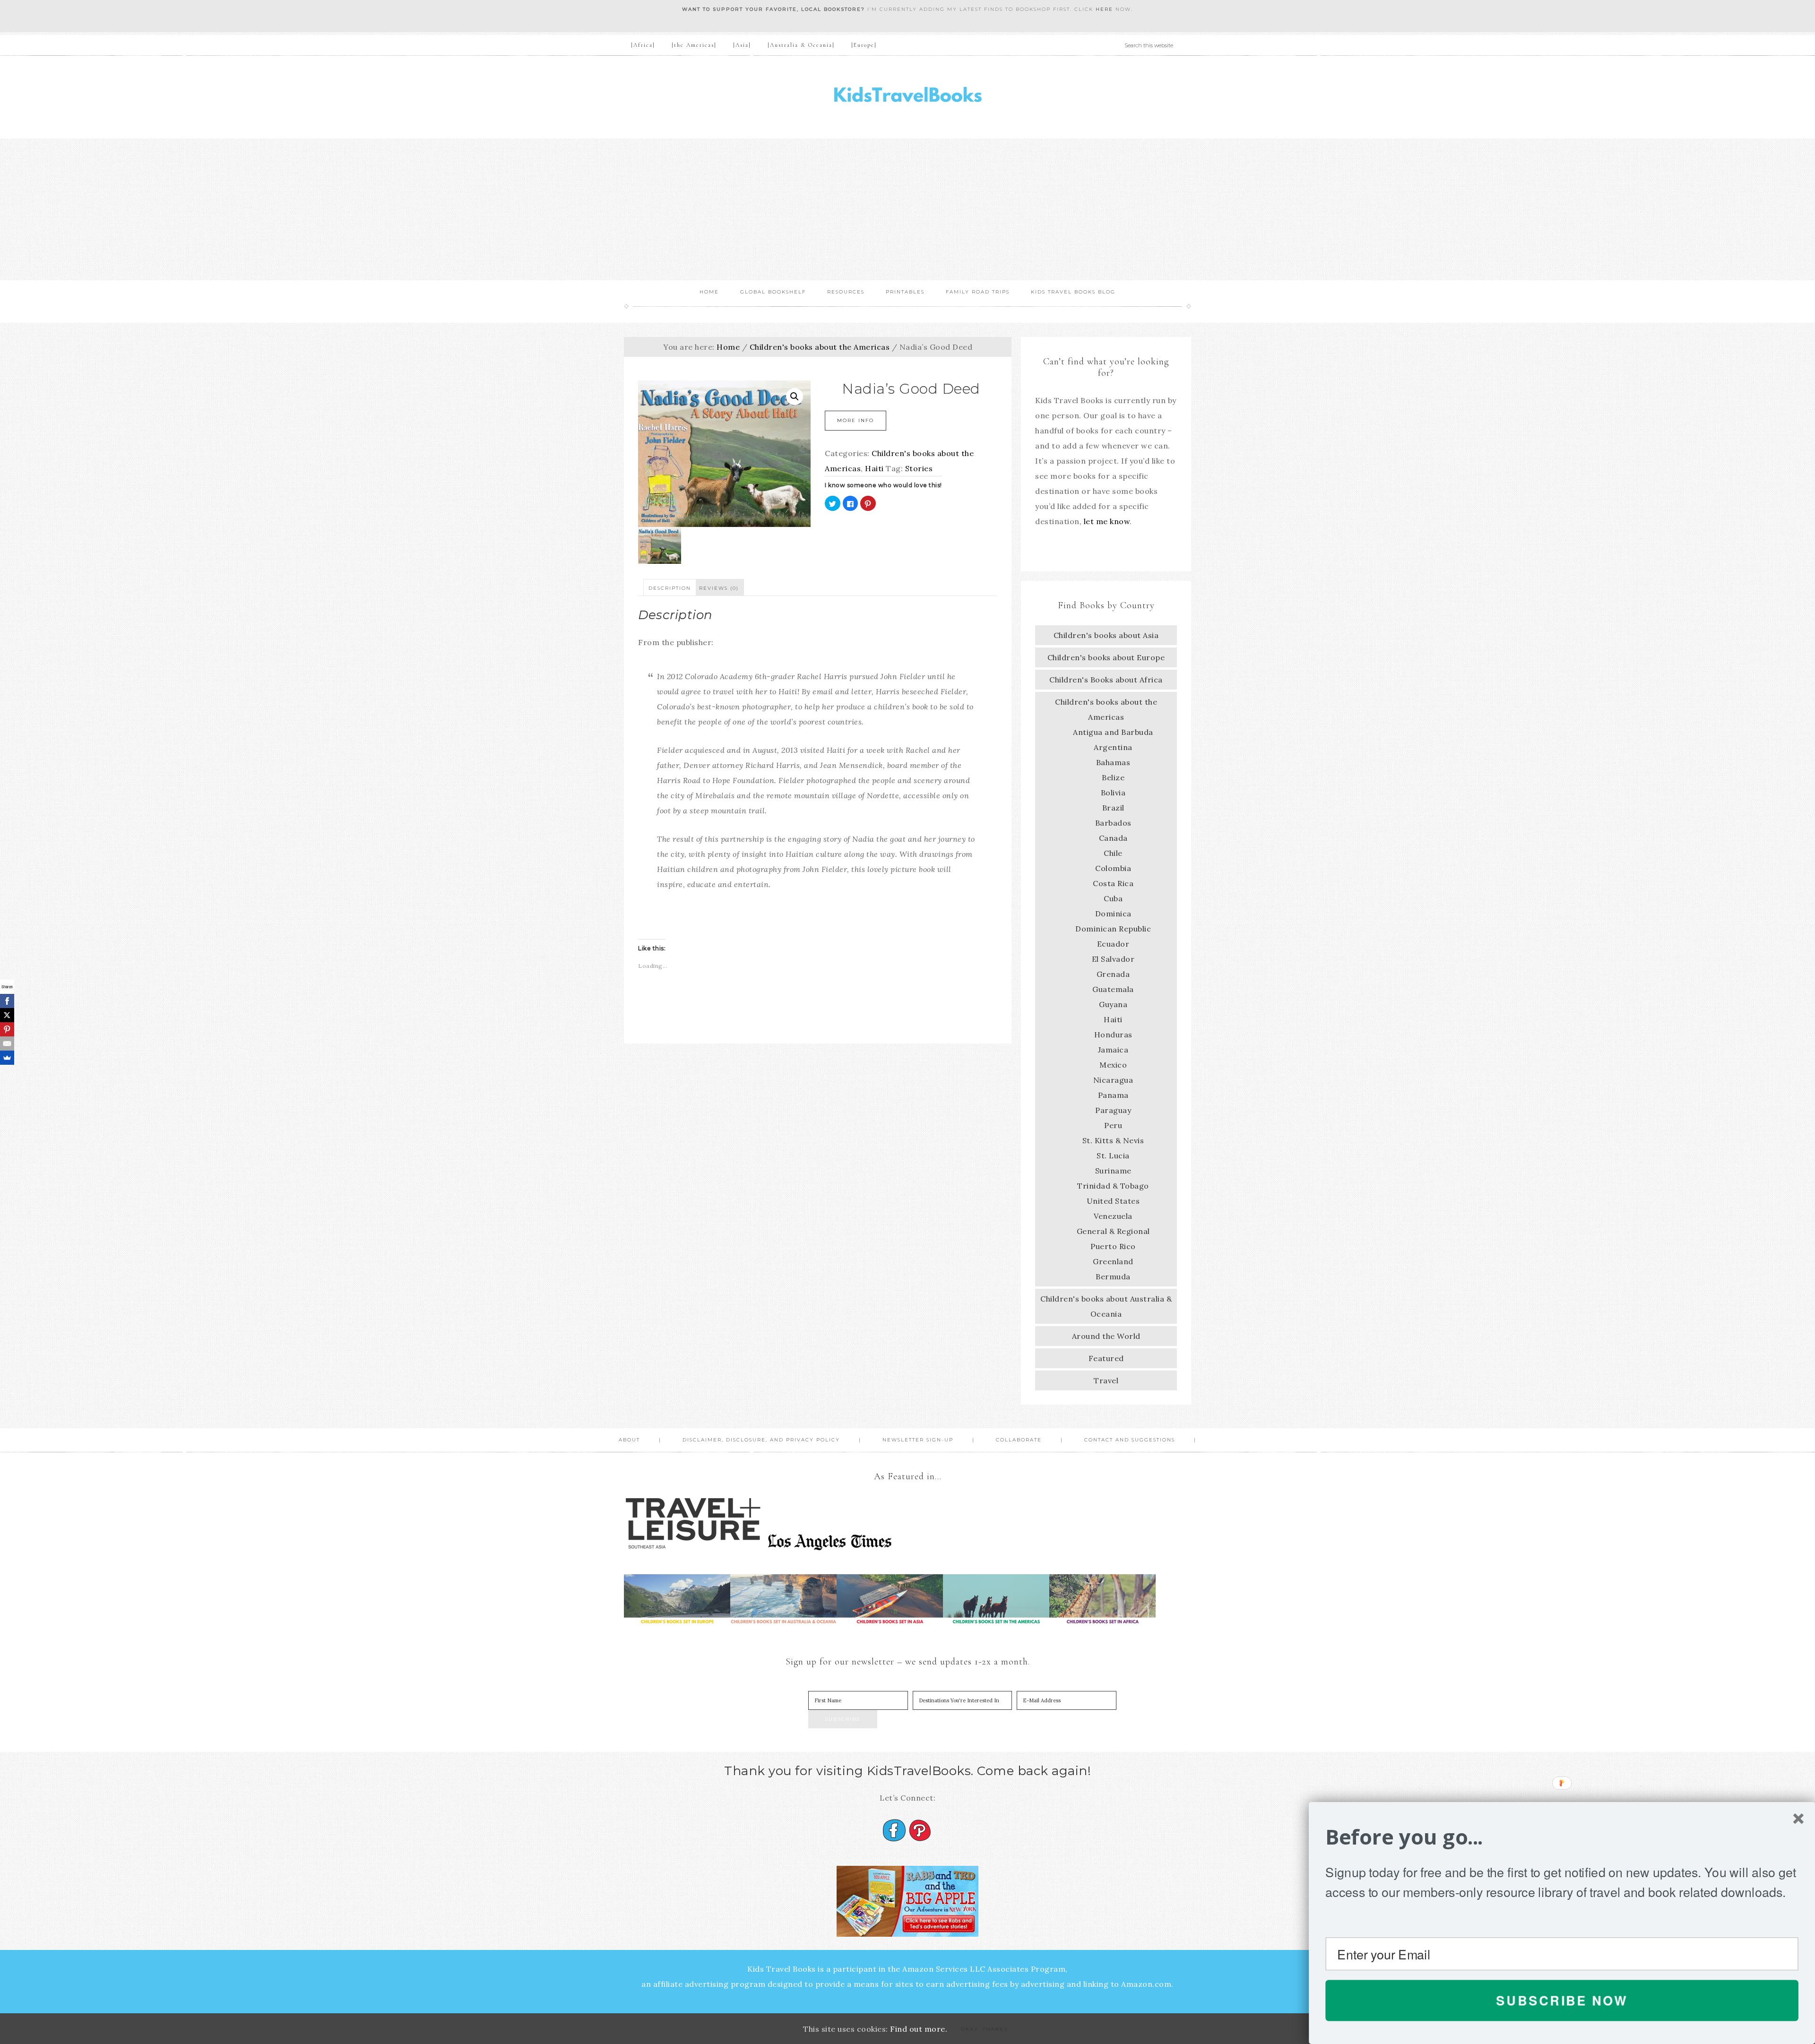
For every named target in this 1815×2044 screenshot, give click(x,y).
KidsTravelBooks (907, 97)
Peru (1113, 1125)
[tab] (670, 587)
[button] (1562, 1837)
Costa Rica (1113, 883)
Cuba (1113, 898)
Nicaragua (1113, 1080)
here (1104, 9)
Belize (1113, 777)
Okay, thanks (984, 2029)
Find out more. (919, 2029)
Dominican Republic (1113, 929)
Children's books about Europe (1106, 657)
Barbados (1113, 823)
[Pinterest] (7, 1029)
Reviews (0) (719, 588)
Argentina (1113, 747)
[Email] (7, 1044)
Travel (1106, 1380)
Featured (1106, 1358)
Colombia (1113, 868)
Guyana (1113, 1004)
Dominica (1113, 914)
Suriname (1113, 1171)
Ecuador (1113, 944)
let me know (1107, 521)
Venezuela (1113, 1216)
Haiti (874, 468)
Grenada (1113, 974)
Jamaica (1113, 1050)
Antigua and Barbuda (1113, 732)
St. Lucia (1113, 1156)
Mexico (1113, 1065)
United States (1113, 1201)
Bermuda (1113, 1276)
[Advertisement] (907, 209)
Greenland (1113, 1261)
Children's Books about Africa (1106, 680)
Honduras (1113, 1035)
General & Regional (1113, 1231)
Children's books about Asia (1106, 635)
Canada (1113, 838)
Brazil (1113, 808)
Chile (1113, 853)
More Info (856, 420)
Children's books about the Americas (820, 347)
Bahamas (1113, 762)
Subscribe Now (1562, 2000)
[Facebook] (7, 1001)
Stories (919, 468)
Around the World (1106, 1336)
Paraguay (1113, 1110)
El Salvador (1113, 959)
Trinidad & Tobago (1113, 1186)
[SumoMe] (7, 1058)
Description (670, 588)
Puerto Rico (1113, 1246)
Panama (1113, 1095)
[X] (7, 1015)
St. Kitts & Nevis (1113, 1140)
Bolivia (1113, 793)
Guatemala (1113, 989)
